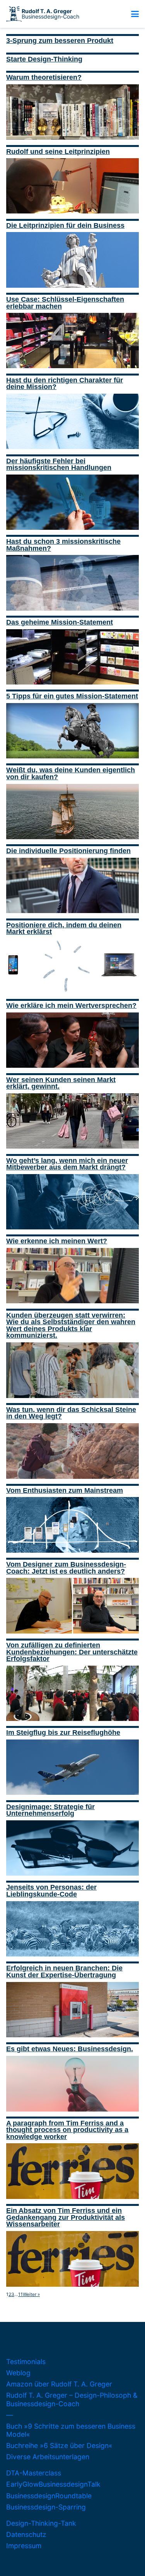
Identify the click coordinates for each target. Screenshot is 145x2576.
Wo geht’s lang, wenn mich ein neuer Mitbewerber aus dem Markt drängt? (67, 1164)
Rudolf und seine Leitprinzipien (58, 152)
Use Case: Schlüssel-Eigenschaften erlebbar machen (65, 303)
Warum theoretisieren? (44, 77)
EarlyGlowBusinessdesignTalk (53, 2484)
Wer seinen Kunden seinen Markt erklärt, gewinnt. (61, 1083)
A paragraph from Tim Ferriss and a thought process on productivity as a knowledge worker (67, 2130)
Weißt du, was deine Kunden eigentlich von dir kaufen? (71, 773)
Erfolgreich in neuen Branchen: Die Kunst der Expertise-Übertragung (64, 1972)
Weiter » (31, 2294)
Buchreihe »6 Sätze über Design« (59, 2445)
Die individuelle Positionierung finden (68, 851)
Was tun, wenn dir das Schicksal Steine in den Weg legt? (71, 1413)
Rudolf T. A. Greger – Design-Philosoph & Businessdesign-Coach (72, 2399)
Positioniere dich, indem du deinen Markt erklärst (64, 929)
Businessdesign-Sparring (46, 2507)
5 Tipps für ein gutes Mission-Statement (72, 696)
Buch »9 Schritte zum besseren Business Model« (71, 2430)
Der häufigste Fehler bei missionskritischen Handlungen (59, 464)
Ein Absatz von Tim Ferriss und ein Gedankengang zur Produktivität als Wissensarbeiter (66, 2217)
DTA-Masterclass (34, 2473)
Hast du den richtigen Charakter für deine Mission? (65, 384)
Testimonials (26, 2362)
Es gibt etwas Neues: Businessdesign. (70, 2049)
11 (20, 2294)
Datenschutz (26, 2534)
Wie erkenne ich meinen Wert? (57, 1241)
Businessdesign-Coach (50, 14)
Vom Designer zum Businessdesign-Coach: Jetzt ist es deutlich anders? (66, 1568)
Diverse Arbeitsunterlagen (48, 2457)
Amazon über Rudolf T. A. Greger (59, 2384)
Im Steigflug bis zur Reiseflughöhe (63, 1733)
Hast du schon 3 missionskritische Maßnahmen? (63, 545)
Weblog (18, 2373)
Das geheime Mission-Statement (60, 622)
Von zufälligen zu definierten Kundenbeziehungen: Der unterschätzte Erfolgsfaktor (72, 1652)
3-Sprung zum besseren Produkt (60, 41)
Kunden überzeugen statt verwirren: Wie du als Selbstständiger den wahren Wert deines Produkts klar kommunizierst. (71, 1326)
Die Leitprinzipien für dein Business (65, 225)
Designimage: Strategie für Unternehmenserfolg (50, 1810)
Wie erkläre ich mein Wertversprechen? (71, 1005)
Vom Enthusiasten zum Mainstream (65, 1490)
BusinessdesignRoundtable (49, 2496)
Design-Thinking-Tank (41, 2523)
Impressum (24, 2546)
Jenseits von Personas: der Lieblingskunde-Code (51, 1891)
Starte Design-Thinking (44, 59)
